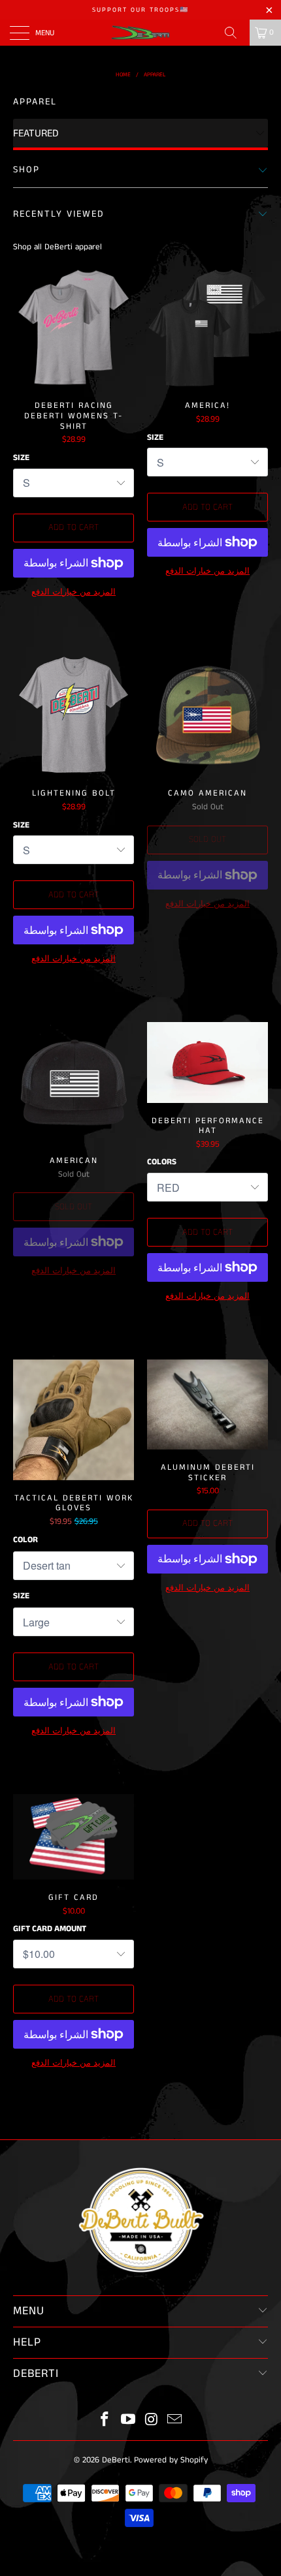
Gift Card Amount (50, 1929)
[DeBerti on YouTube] (128, 2421)
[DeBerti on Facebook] (105, 2421)
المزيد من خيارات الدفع (74, 592)
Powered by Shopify (171, 2460)
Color (25, 1540)
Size (21, 458)
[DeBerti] (141, 33)
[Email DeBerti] (175, 2421)
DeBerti (116, 2460)
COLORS (162, 1162)
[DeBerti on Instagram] (152, 2421)
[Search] (235, 33)
